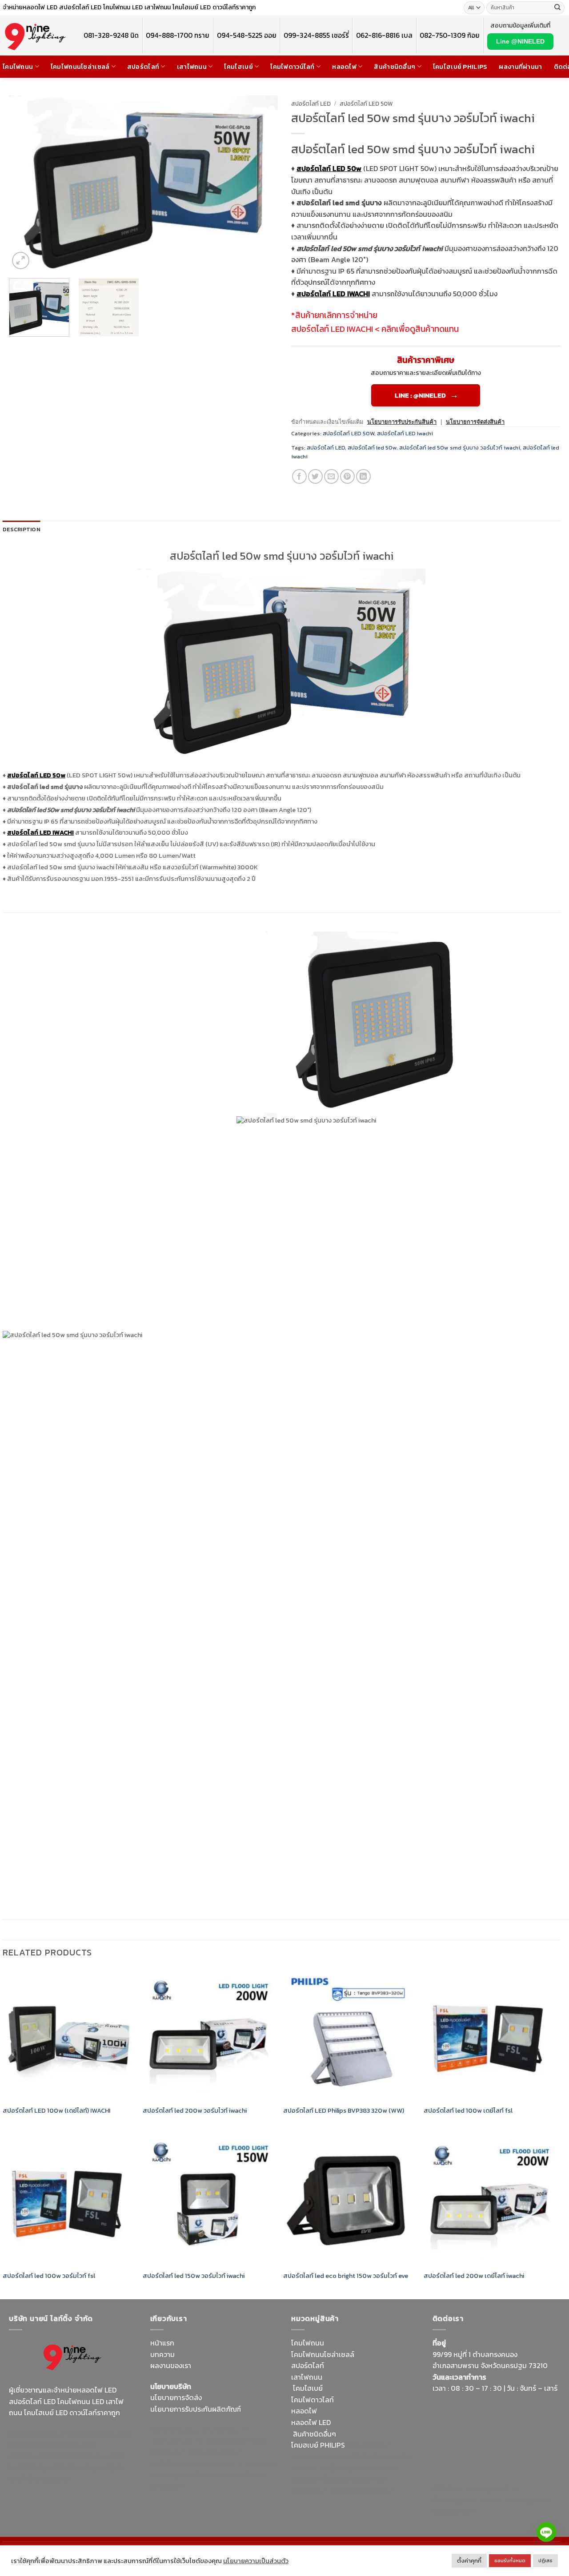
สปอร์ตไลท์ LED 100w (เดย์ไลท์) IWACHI (56, 2111)
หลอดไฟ (344, 67)
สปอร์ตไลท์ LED (311, 104)
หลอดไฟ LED (311, 2422)
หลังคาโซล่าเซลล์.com (363, 2491)
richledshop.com (318, 2457)
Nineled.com (257, 2464)
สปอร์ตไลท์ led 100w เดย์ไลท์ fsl (468, 2111)
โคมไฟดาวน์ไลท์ (292, 67)
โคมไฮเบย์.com (82, 2467)
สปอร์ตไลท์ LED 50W (366, 104)
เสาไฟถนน (192, 67)
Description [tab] (22, 529)
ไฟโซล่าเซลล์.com (215, 2452)
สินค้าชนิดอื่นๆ (395, 67)
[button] (21, 261)
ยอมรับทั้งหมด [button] (510, 2560)
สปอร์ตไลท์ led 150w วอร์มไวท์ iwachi (194, 2276)
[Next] (261, 183)
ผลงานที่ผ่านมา (520, 67)
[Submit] (557, 8)
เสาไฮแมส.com (230, 2441)
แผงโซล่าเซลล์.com (349, 2468)
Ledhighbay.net (225, 2429)
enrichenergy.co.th (522, 2500)
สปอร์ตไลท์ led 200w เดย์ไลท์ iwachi (474, 2276)
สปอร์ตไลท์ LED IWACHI (332, 329)
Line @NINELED (520, 41)
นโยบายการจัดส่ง (176, 2397)
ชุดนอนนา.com (455, 2511)
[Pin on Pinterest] (347, 476)
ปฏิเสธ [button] (545, 2560)
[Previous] (25, 183)
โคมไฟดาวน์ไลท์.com (84, 2456)
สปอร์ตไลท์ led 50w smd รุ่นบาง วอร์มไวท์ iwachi (460, 448)
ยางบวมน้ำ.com (370, 2445)
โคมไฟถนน (18, 67)
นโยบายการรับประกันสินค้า (402, 422)
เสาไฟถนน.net (172, 2475)
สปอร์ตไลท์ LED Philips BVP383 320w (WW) (344, 2111)
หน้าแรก (162, 2343)
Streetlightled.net (461, 2500)
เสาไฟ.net (447, 2488)
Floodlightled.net (492, 2488)
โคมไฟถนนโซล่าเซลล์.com (67, 2473)
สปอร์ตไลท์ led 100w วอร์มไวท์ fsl (50, 2276)
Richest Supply (174, 2429)
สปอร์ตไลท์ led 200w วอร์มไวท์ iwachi (195, 2111)
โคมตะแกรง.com (220, 2475)
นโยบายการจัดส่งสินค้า (475, 422)
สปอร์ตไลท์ (143, 67)
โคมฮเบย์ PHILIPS (318, 2445)
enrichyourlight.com (44, 2445)
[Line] (546, 2532)
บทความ (162, 2354)
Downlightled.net (178, 2441)
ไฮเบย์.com (217, 2464)
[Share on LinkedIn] (363, 476)
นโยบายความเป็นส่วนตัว (256, 2561)
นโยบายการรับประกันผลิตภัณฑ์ (196, 2409)
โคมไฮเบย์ (238, 67)
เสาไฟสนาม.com (372, 2457)
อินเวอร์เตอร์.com (350, 2479)
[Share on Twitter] (315, 476)
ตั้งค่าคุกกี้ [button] (469, 2561)
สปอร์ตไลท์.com (174, 2464)
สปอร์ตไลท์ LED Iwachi (405, 433)
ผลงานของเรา (171, 2365)
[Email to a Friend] (331, 476)
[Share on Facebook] (299, 476)
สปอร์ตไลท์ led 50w (372, 448)
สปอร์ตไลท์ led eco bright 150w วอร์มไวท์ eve (346, 2276)
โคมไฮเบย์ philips (460, 67)
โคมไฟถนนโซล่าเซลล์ (80, 67)
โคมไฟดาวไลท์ (313, 2400)
